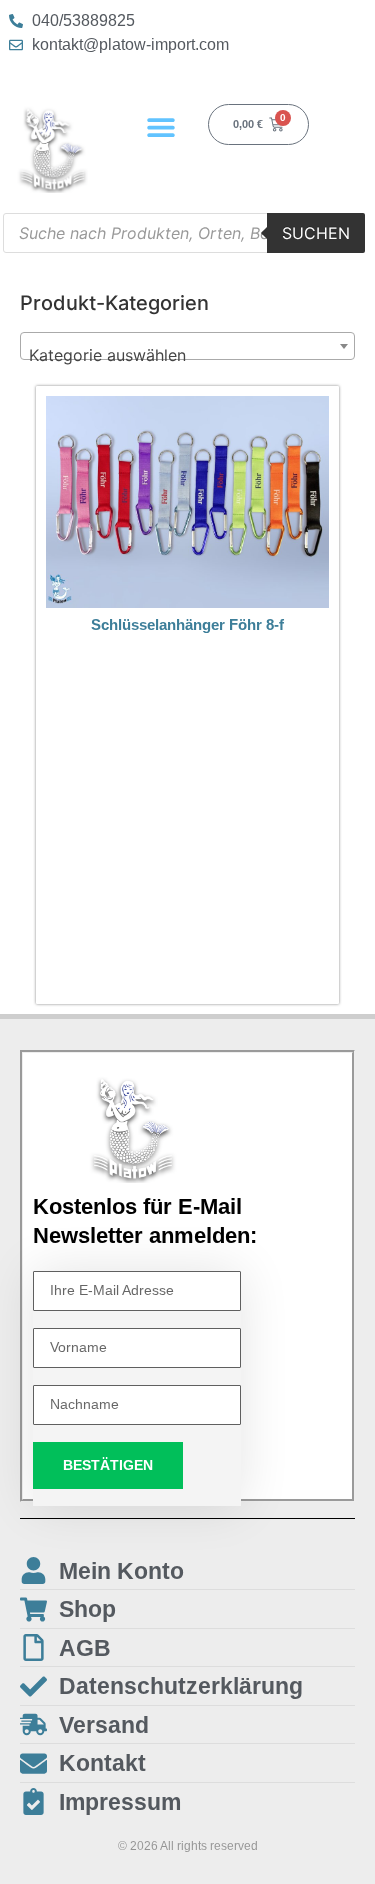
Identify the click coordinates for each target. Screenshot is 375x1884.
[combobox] (187, 346)
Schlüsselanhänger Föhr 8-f (187, 624)
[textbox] (187, 355)
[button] (160, 126)
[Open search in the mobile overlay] (184, 233)
